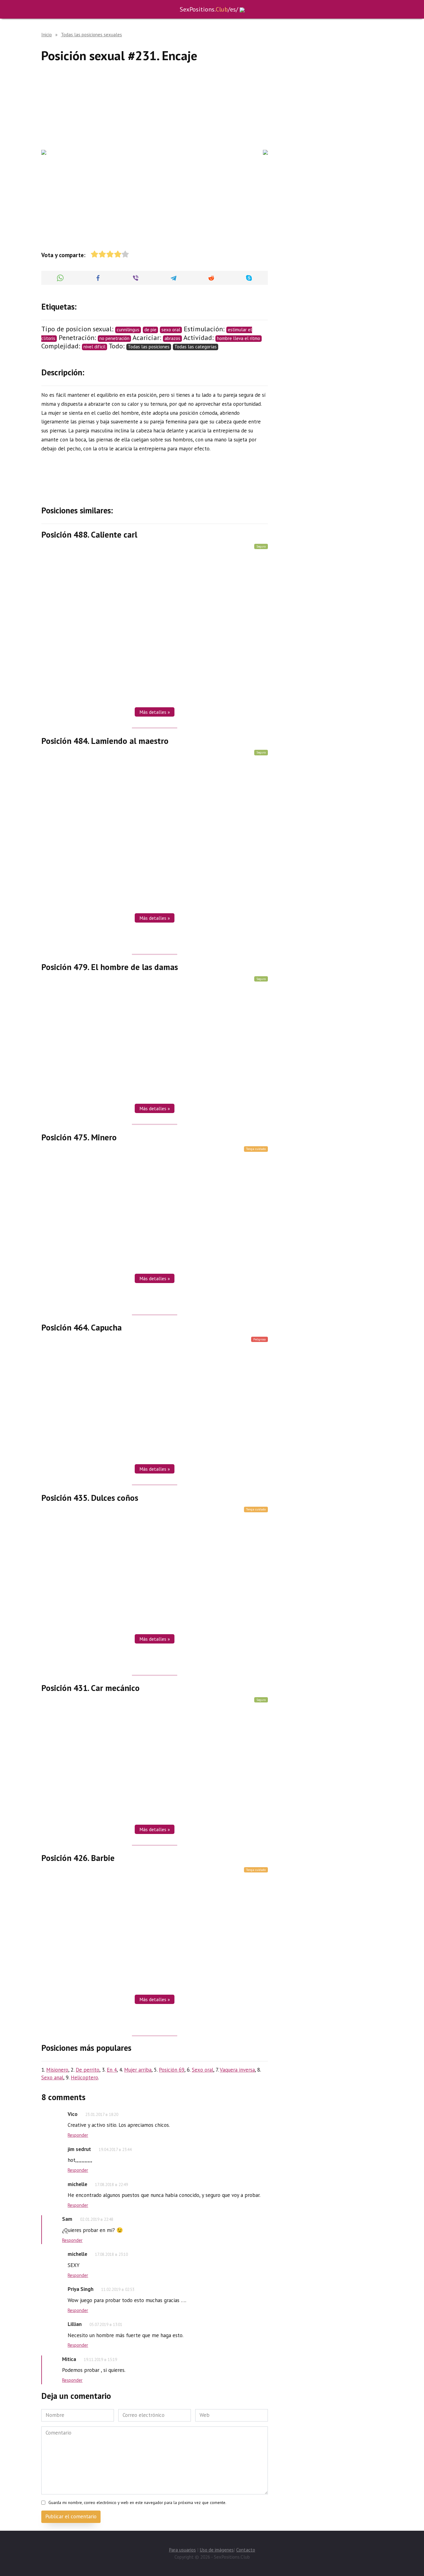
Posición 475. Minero (79, 1137)
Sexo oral (203, 2070)
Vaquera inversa (237, 2070)
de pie (150, 330)
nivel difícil (95, 347)
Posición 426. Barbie (78, 1858)
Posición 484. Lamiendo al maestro (105, 740)
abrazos (172, 338)
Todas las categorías (196, 347)
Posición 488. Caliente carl (89, 534)
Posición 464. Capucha (81, 1327)
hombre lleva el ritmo (239, 338)
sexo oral (171, 330)
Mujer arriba (138, 2070)
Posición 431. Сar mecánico (90, 1688)
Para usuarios (182, 2550)
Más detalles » (155, 712)
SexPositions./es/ (209, 9)
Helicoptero (84, 2077)
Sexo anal (52, 2077)
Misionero (57, 2070)
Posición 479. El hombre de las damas (110, 967)
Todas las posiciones (149, 347)
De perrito (88, 2070)
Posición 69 (172, 2070)
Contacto (246, 2550)
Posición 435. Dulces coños (90, 1497)
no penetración (114, 338)
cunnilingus (128, 330)
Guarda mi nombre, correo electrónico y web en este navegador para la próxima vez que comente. (137, 2502)
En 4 (112, 2070)
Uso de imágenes (217, 2550)
